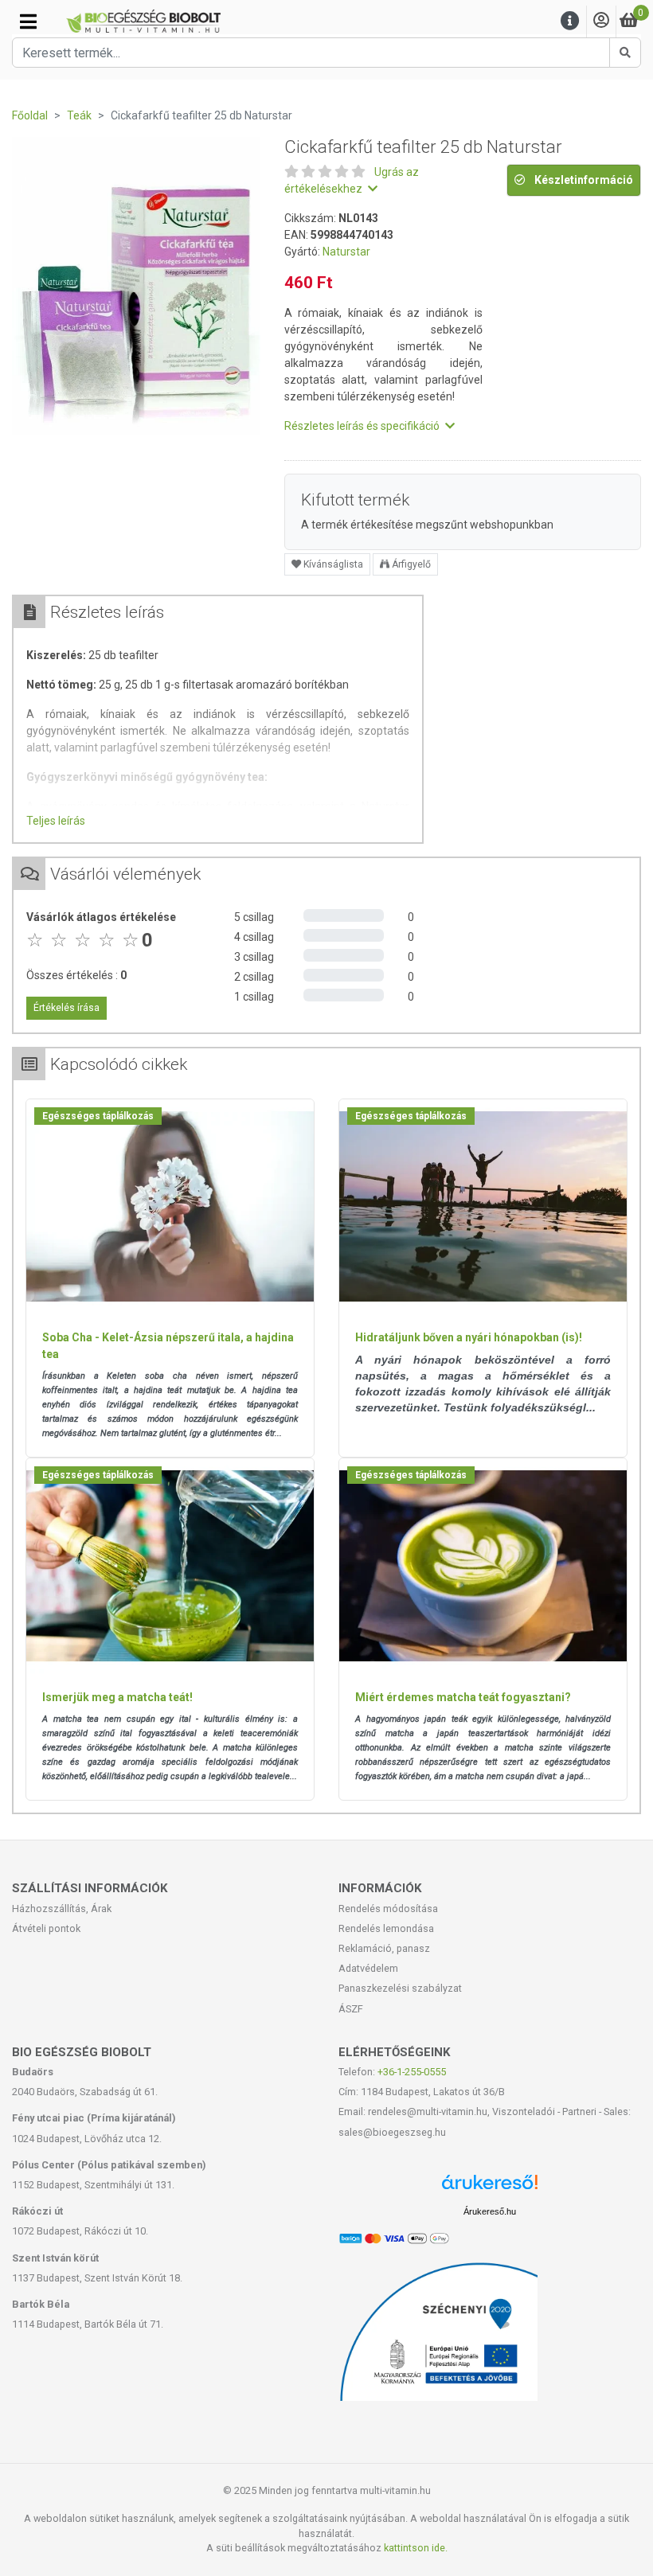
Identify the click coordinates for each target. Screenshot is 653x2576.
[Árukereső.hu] (490, 2188)
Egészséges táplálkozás (98, 1116)
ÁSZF (351, 2009)
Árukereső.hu (490, 2211)
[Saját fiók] (601, 21)
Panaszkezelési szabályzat (400, 1988)
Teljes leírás (56, 821)
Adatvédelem (368, 1968)
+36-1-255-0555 (412, 2072)
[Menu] (570, 21)
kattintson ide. (416, 2548)
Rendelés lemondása (386, 1928)
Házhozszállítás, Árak (62, 1909)
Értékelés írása (66, 1008)
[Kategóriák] (28, 21)
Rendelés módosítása (388, 1909)
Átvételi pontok (46, 1928)
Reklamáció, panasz (384, 1948)
